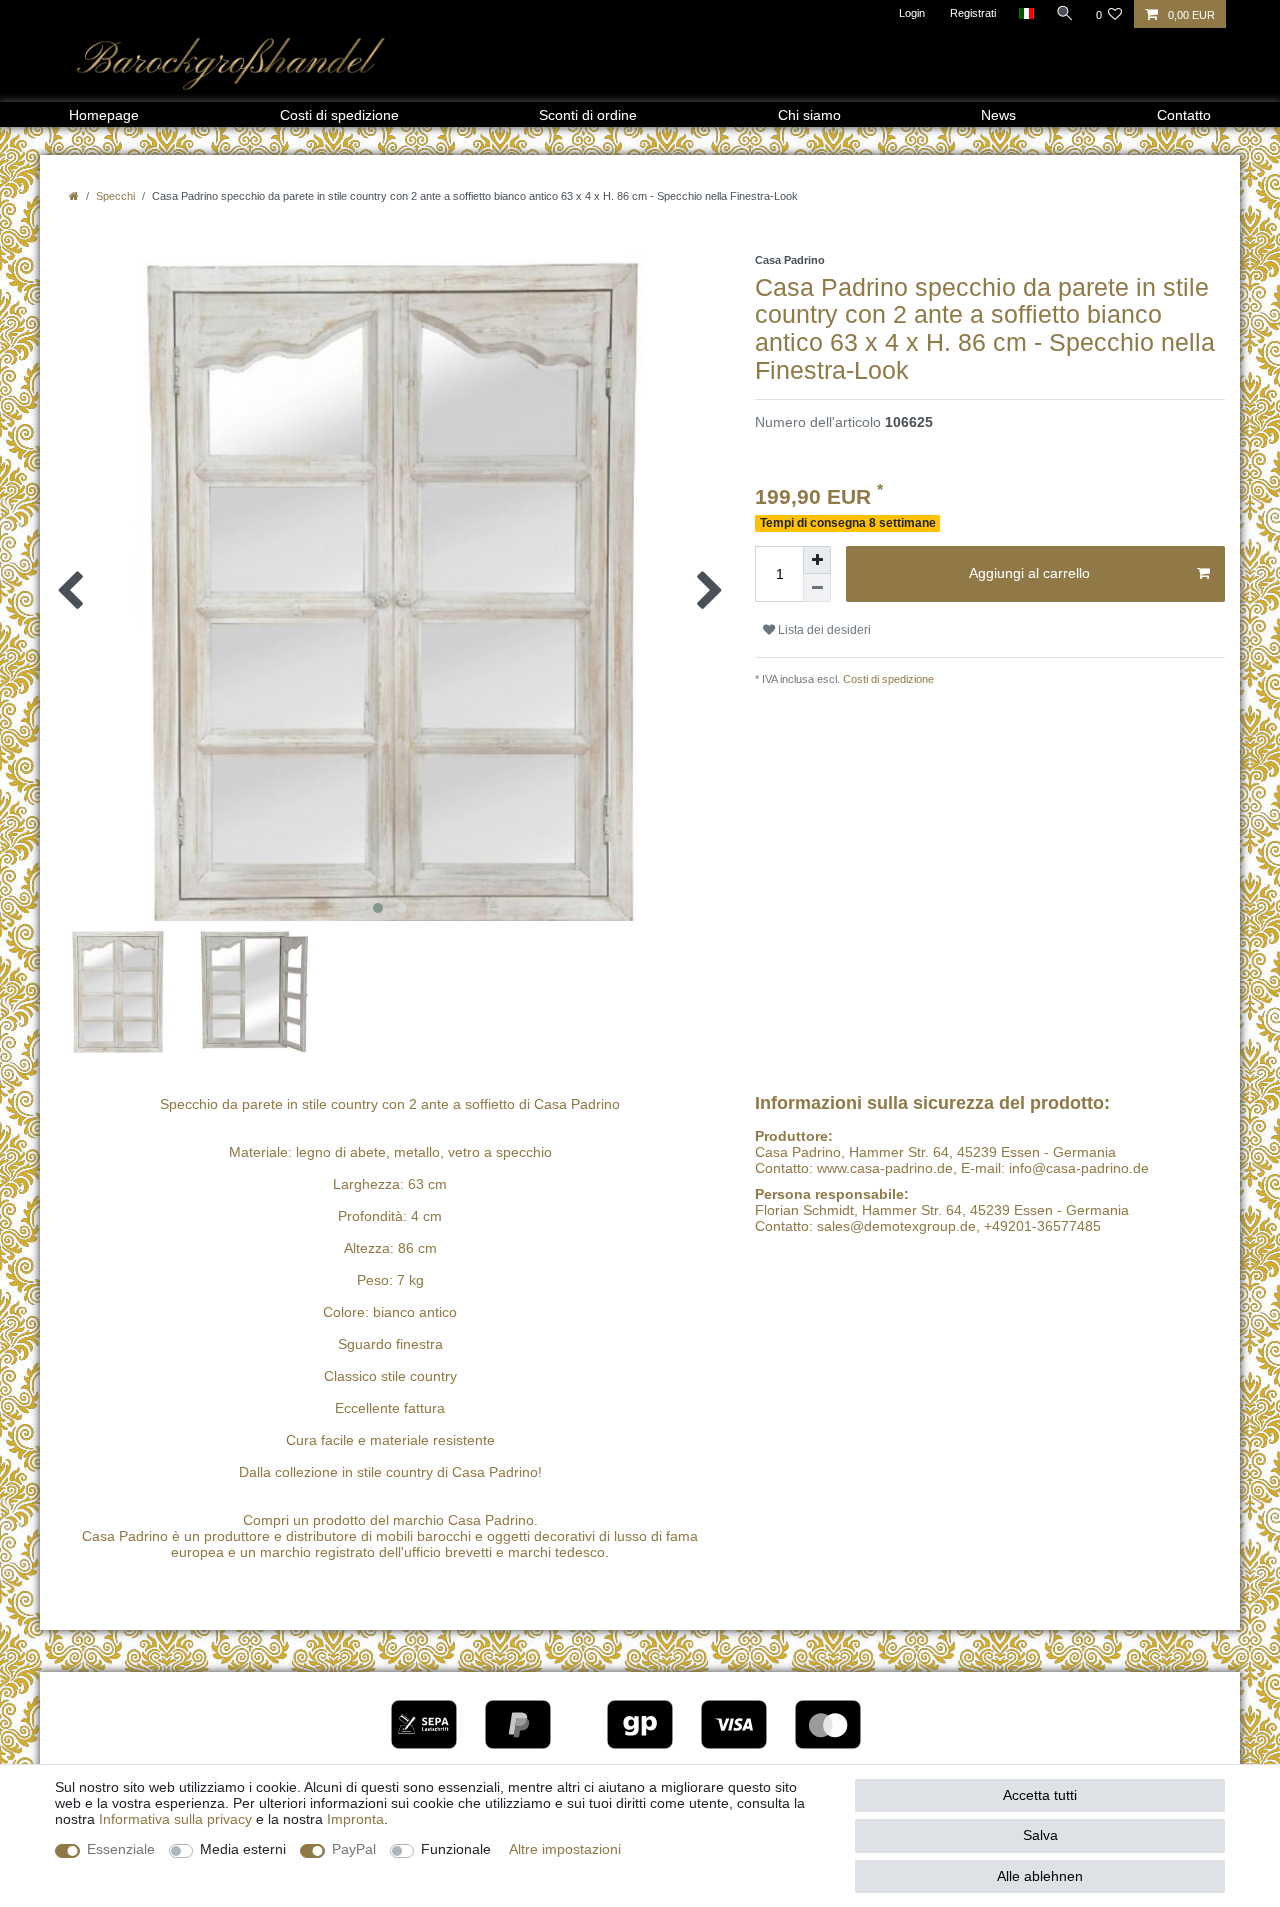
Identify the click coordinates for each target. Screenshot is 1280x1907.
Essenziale (121, 1849)
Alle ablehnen (1040, 1876)
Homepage (104, 115)
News (998, 115)
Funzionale (456, 1849)
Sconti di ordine (588, 115)
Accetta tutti (1040, 1795)
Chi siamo (809, 115)
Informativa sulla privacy (175, 1819)
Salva (1040, 1835)
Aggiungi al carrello (1029, 573)
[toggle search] (1065, 13)
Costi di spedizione (339, 115)
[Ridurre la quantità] (817, 588)
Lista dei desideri (823, 630)
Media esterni (243, 1849)
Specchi (115, 196)
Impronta (355, 1819)
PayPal (354, 1849)
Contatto (1184, 115)
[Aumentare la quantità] (817, 560)
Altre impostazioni (565, 1849)
